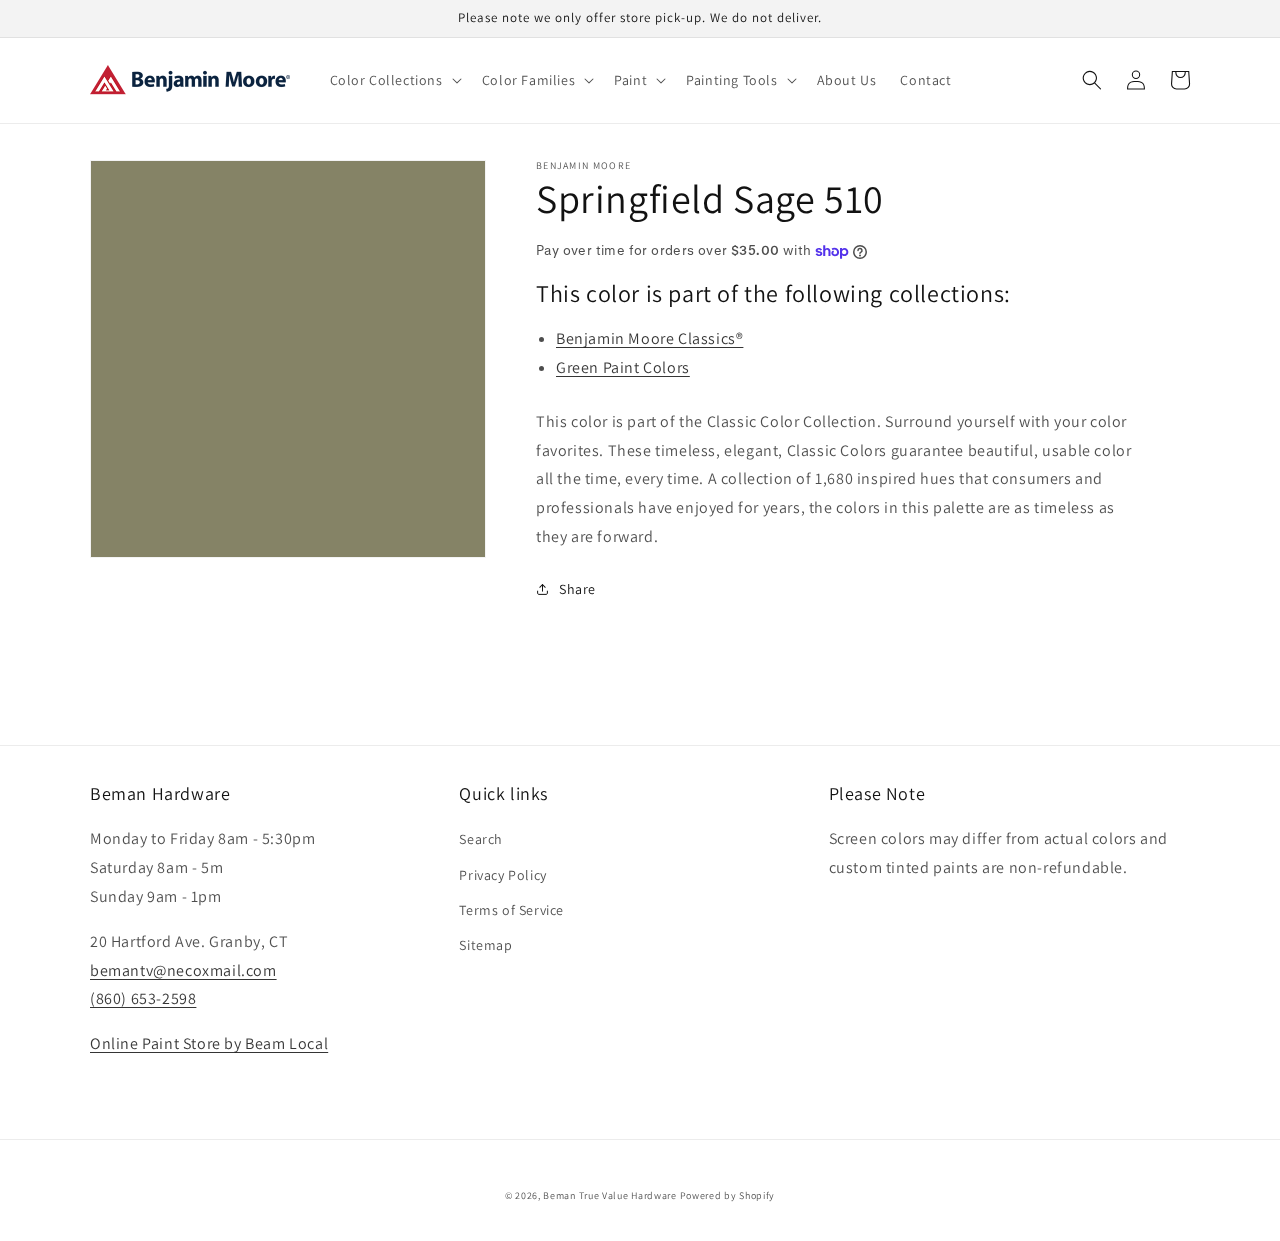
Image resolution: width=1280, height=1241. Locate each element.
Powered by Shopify (728, 1195)
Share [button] (577, 589)
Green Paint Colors (623, 367)
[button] (394, 80)
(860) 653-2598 (143, 998)
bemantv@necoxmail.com (183, 970)
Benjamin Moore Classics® (649, 338)
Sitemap (485, 945)
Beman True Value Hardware (610, 1195)
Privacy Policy (502, 875)
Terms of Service (511, 910)
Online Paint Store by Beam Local (209, 1043)
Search (481, 839)
